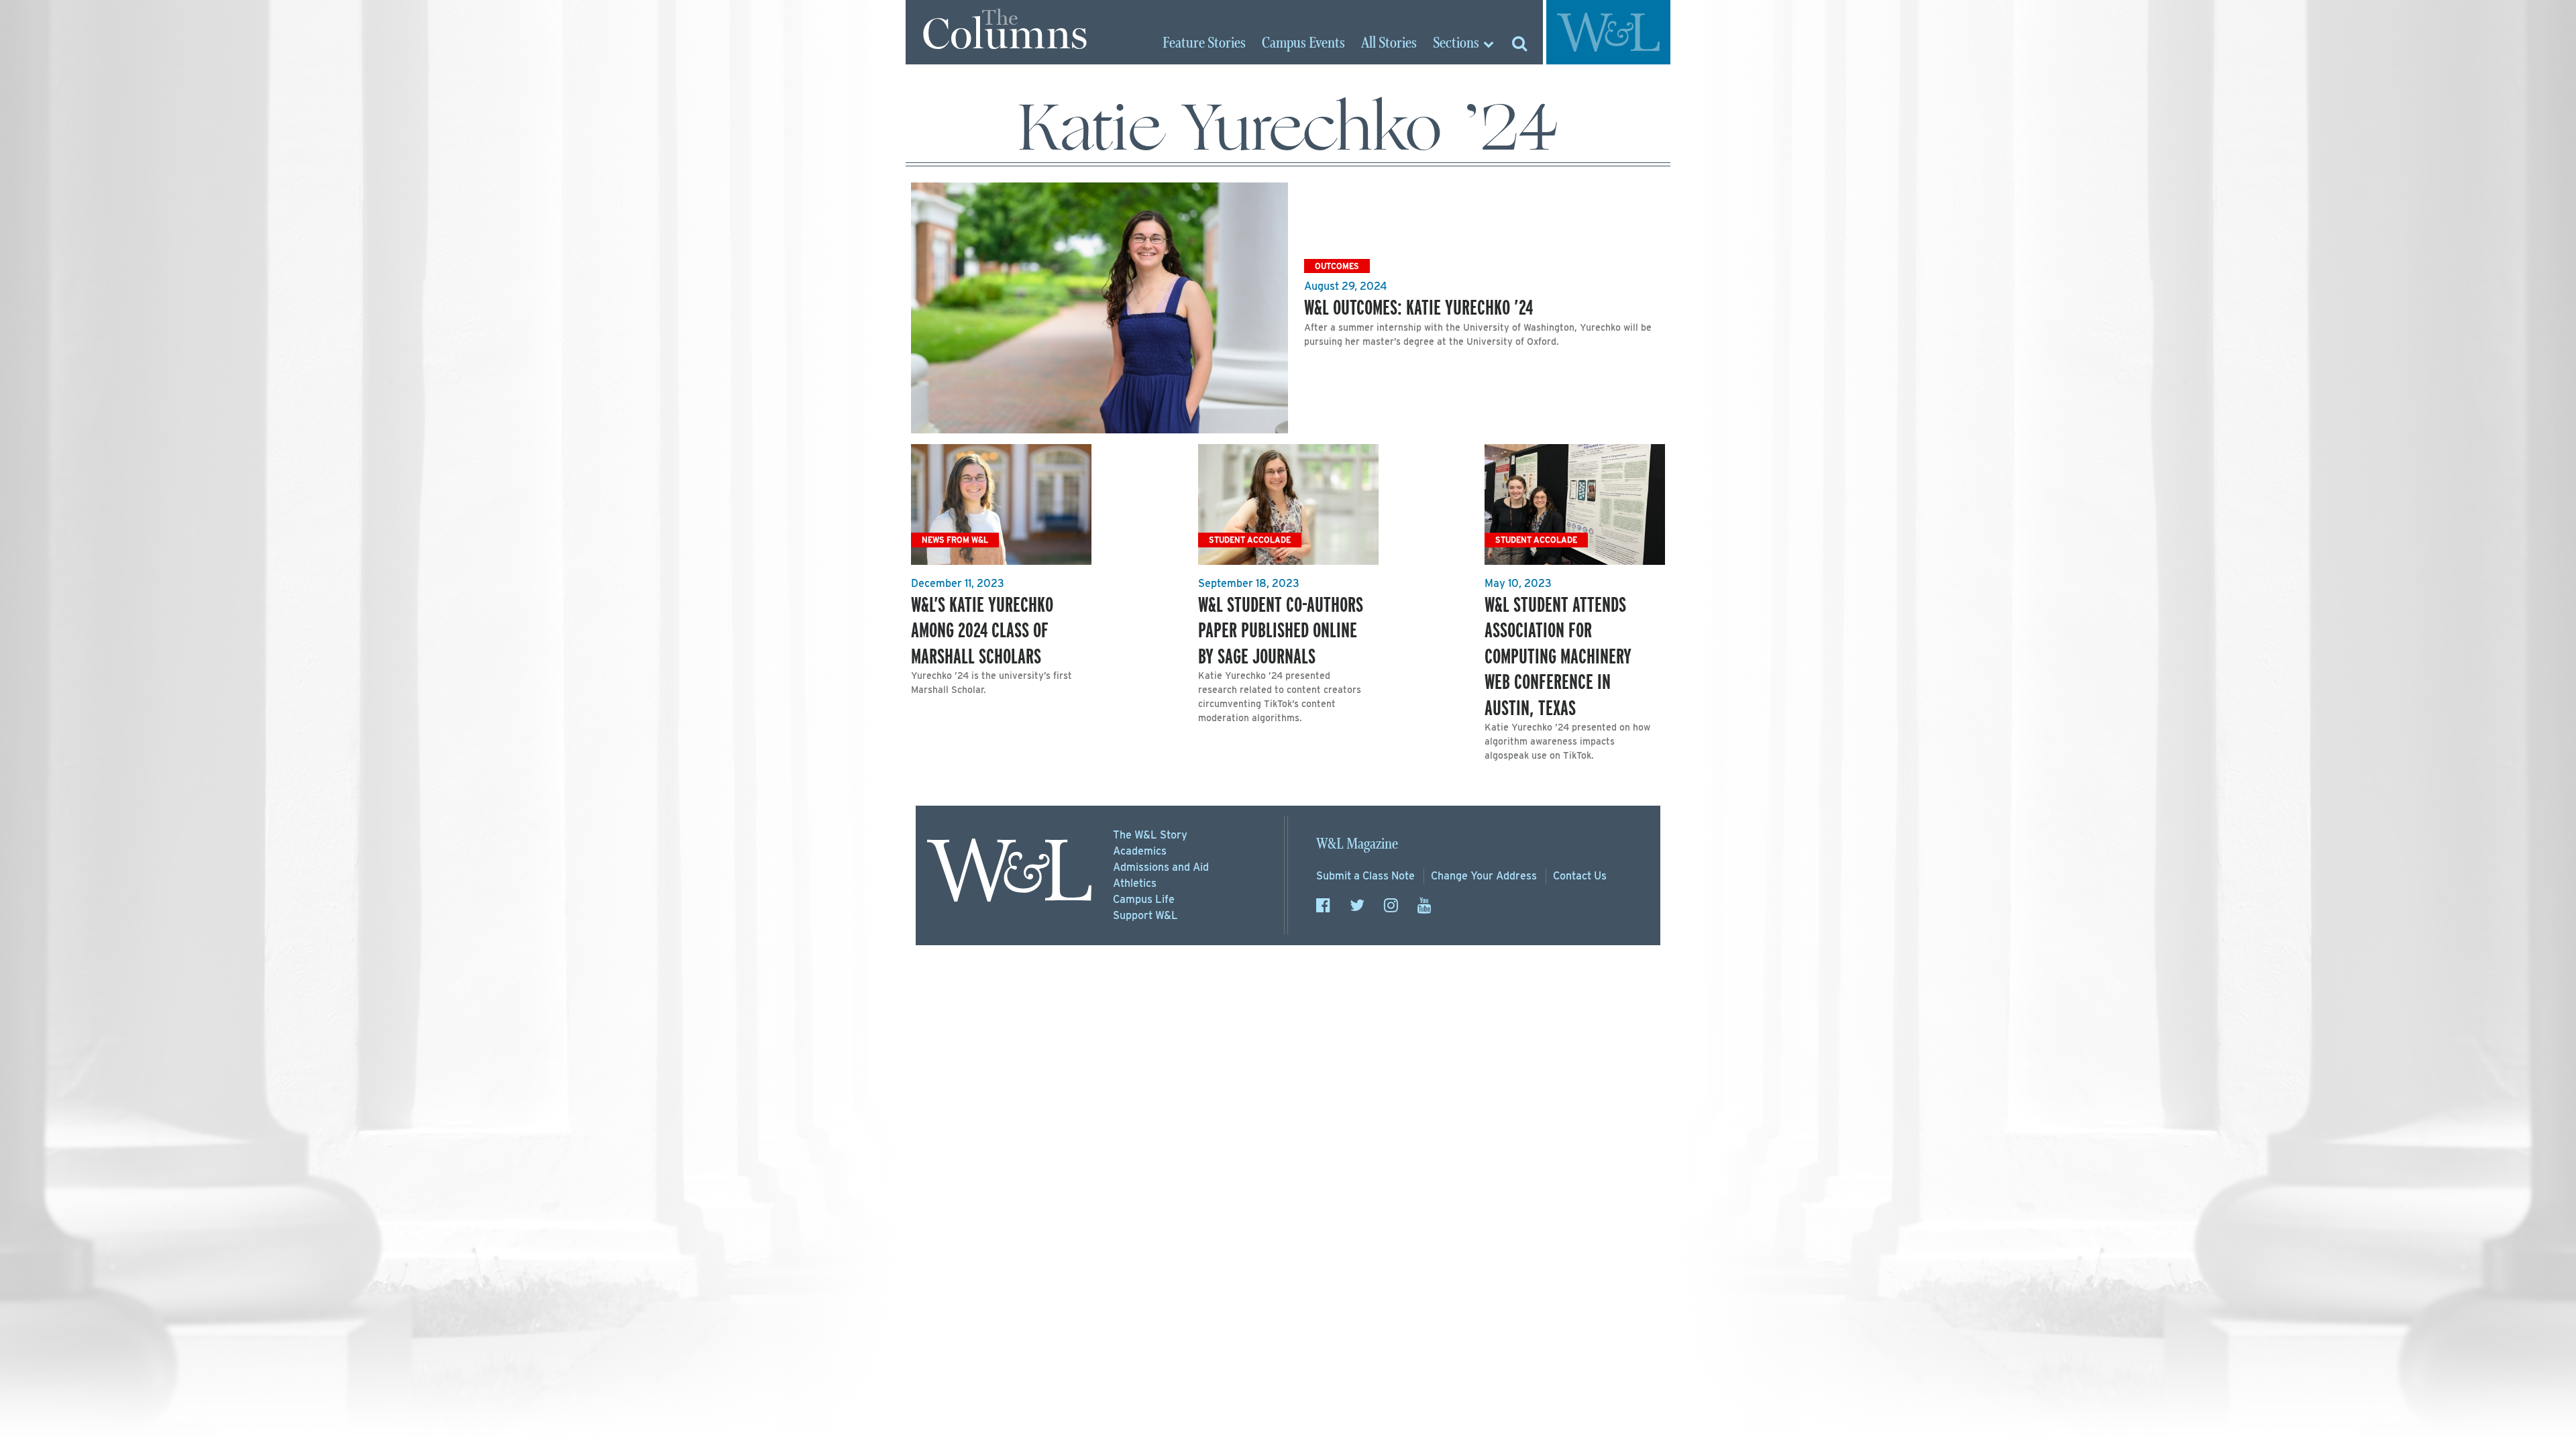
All (1389, 44)
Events (1303, 44)
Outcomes (1337, 266)
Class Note (1365, 876)
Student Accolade (1250, 540)
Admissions (1161, 867)
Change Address (1484, 876)
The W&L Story (1150, 835)
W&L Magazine (1357, 844)
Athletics (1135, 883)
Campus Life (1144, 899)
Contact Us (1580, 876)
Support (1145, 915)
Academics (1140, 851)
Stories (1204, 44)
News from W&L (955, 540)
